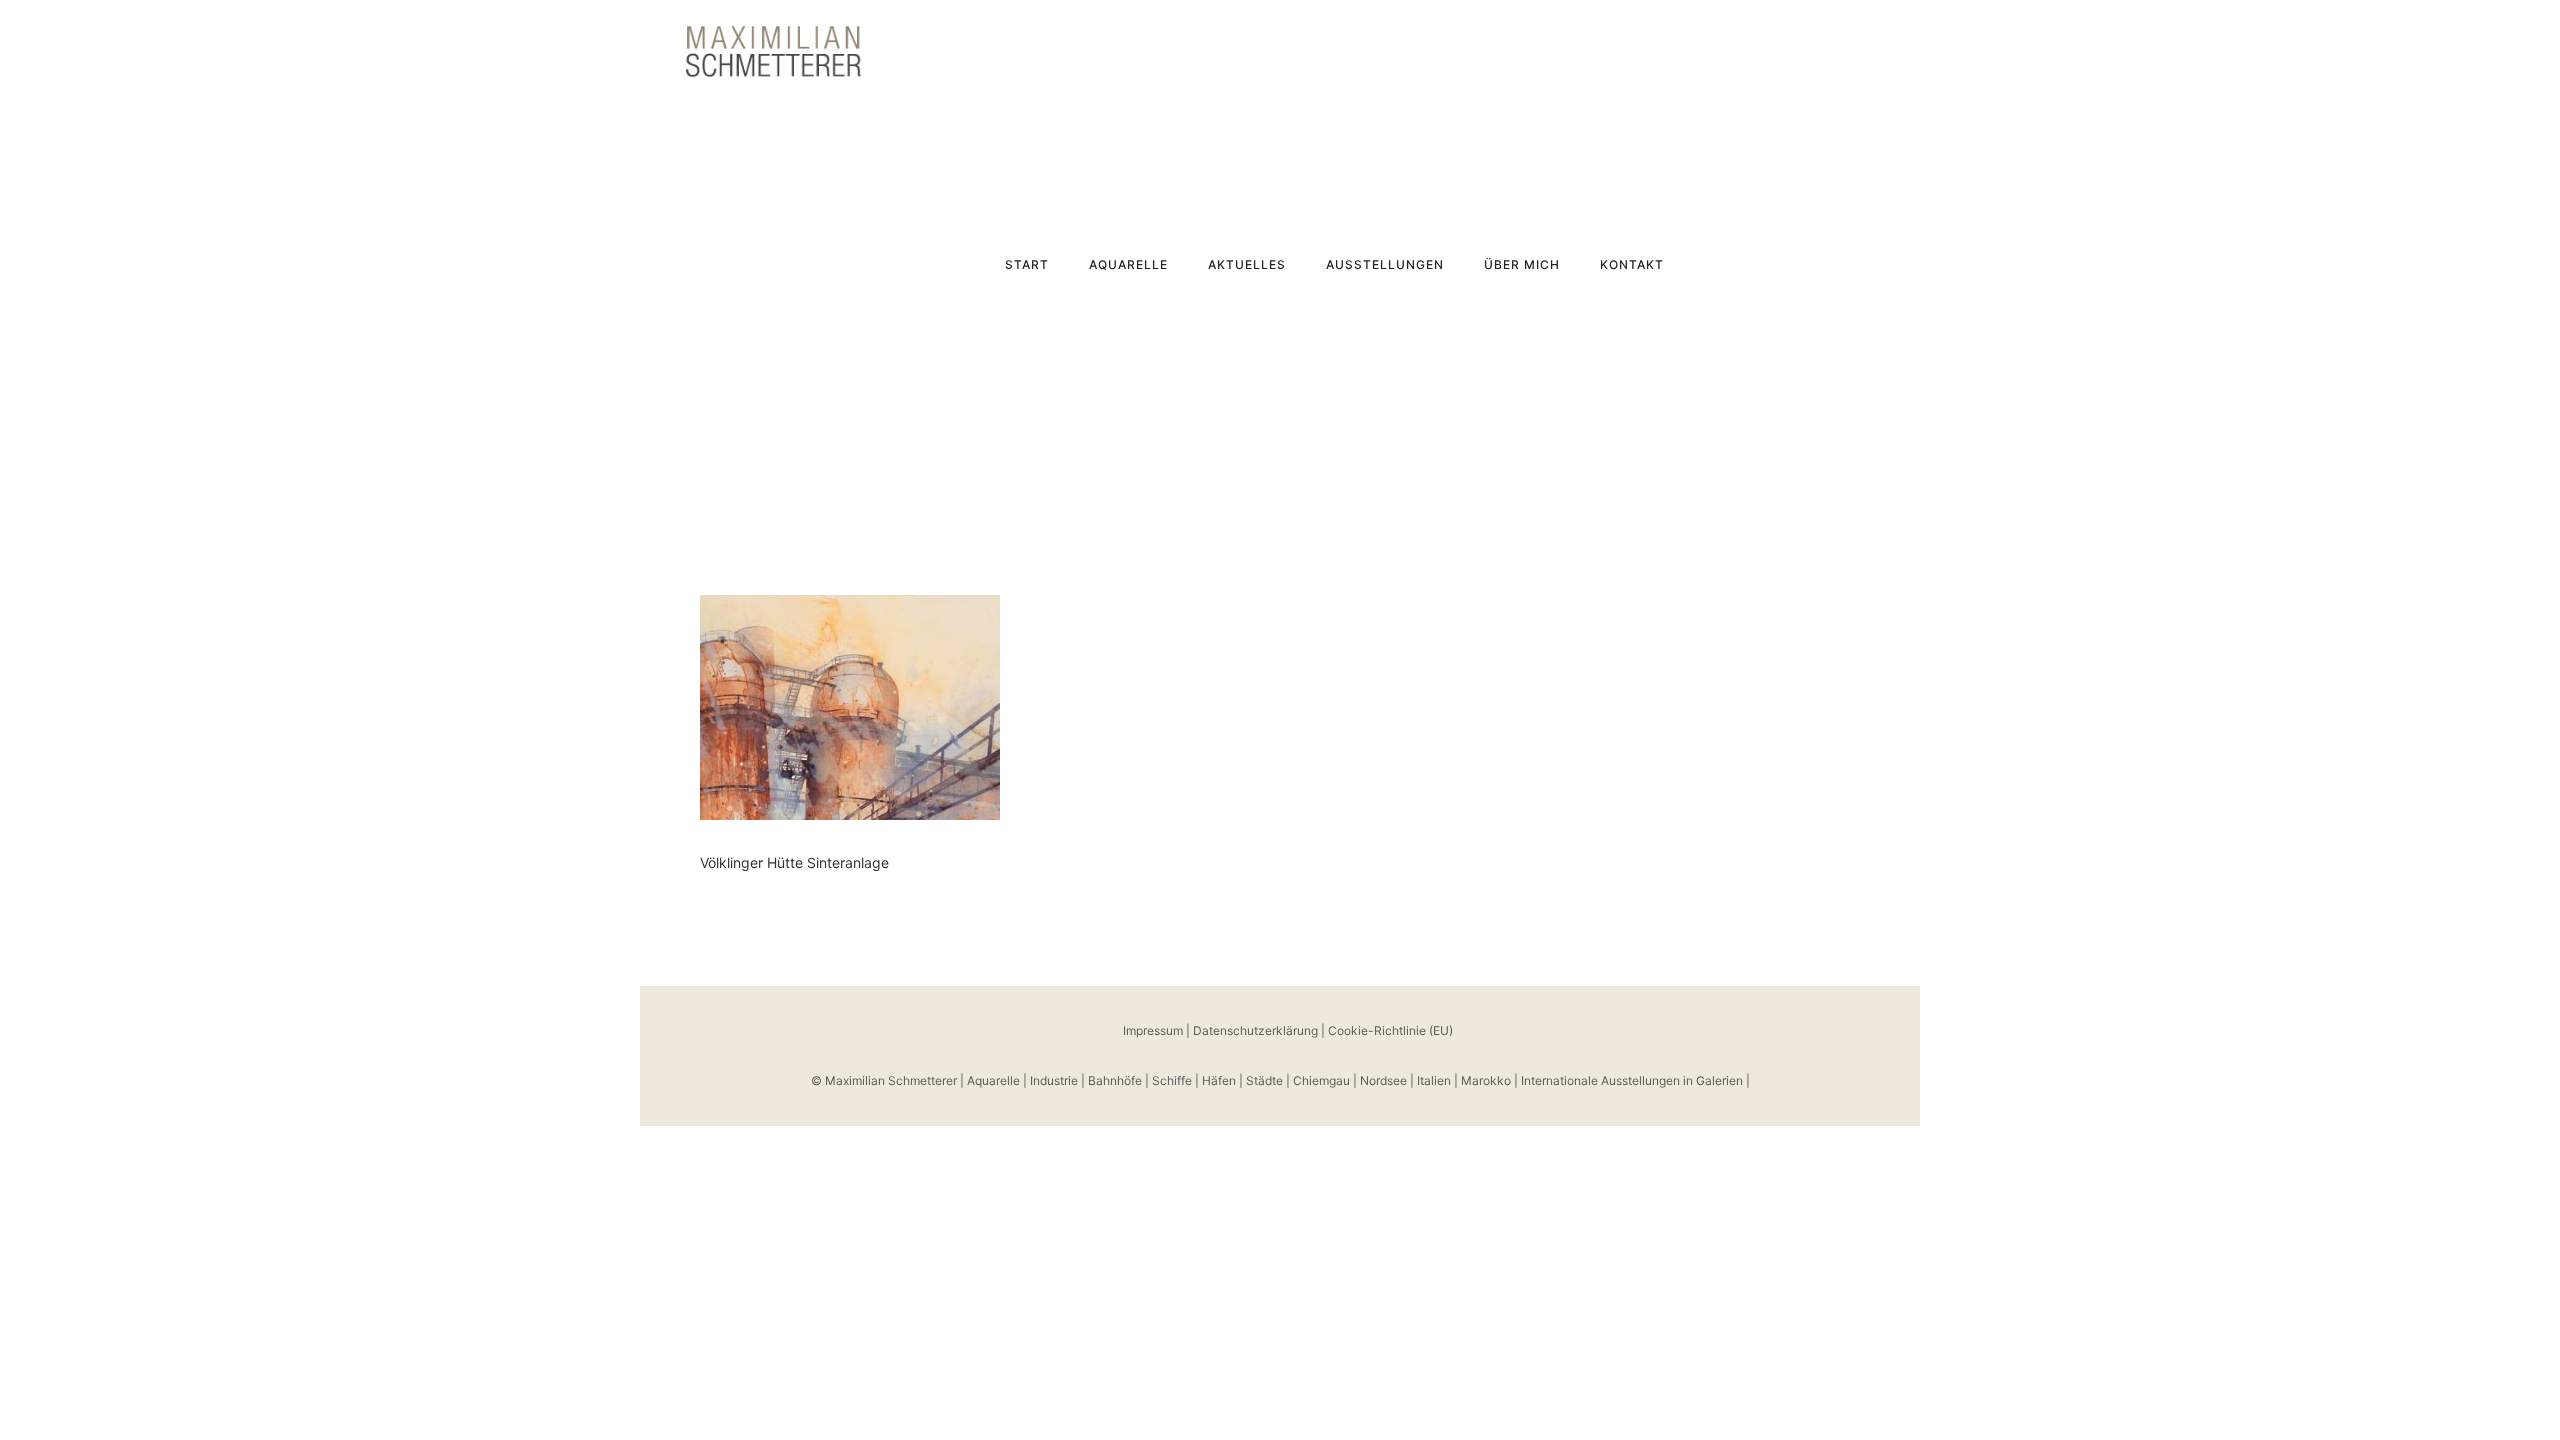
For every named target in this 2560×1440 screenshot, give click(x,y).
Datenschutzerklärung (1255, 1030)
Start (1027, 264)
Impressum (1153, 1030)
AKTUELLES (1247, 264)
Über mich (1522, 264)
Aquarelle (1128, 264)
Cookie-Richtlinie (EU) (1390, 1030)
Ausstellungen (1385, 264)
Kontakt (1632, 264)
